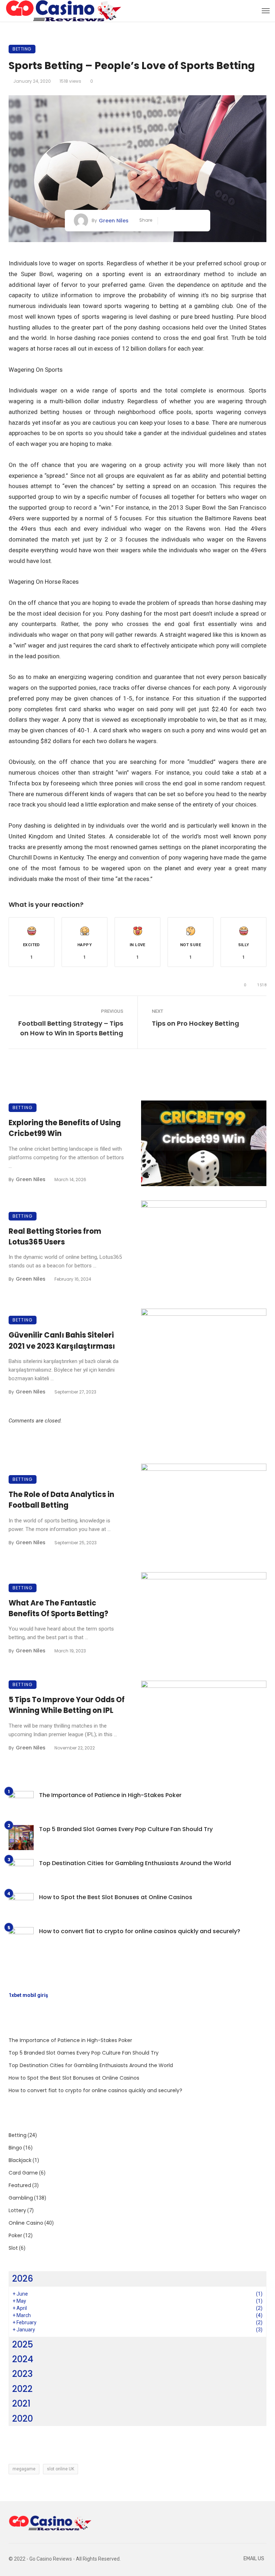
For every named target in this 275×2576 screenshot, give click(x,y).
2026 (23, 2279)
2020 (23, 2419)
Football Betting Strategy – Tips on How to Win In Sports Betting (71, 1028)
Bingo (15, 2148)
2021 (21, 2404)
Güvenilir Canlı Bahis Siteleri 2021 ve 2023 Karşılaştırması (62, 1340)
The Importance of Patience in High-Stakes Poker (110, 1795)
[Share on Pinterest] (188, 221)
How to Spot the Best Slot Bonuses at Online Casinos (116, 1897)
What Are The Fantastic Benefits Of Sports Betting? (58, 1608)
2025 (23, 2344)
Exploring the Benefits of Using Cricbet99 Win (65, 1128)
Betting (22, 49)
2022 (22, 2389)
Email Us (254, 2559)
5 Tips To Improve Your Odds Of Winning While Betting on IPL (67, 1705)
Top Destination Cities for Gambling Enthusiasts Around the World (135, 1863)
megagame (24, 2469)
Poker (15, 2235)
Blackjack (20, 2160)
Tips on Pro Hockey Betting (196, 1023)
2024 (23, 2359)
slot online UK (61, 2469)
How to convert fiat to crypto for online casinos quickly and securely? (140, 1931)
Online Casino (26, 2223)
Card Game (23, 2173)
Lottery (17, 2210)
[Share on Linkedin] (199, 221)
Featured (20, 2185)
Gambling (21, 2198)
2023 (22, 2374)
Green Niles (114, 221)
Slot (13, 2248)
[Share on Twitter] (177, 221)
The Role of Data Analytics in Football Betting (61, 1500)
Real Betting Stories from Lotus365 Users (55, 1237)
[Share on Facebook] (166, 221)
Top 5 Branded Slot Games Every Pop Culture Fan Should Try (126, 1829)
